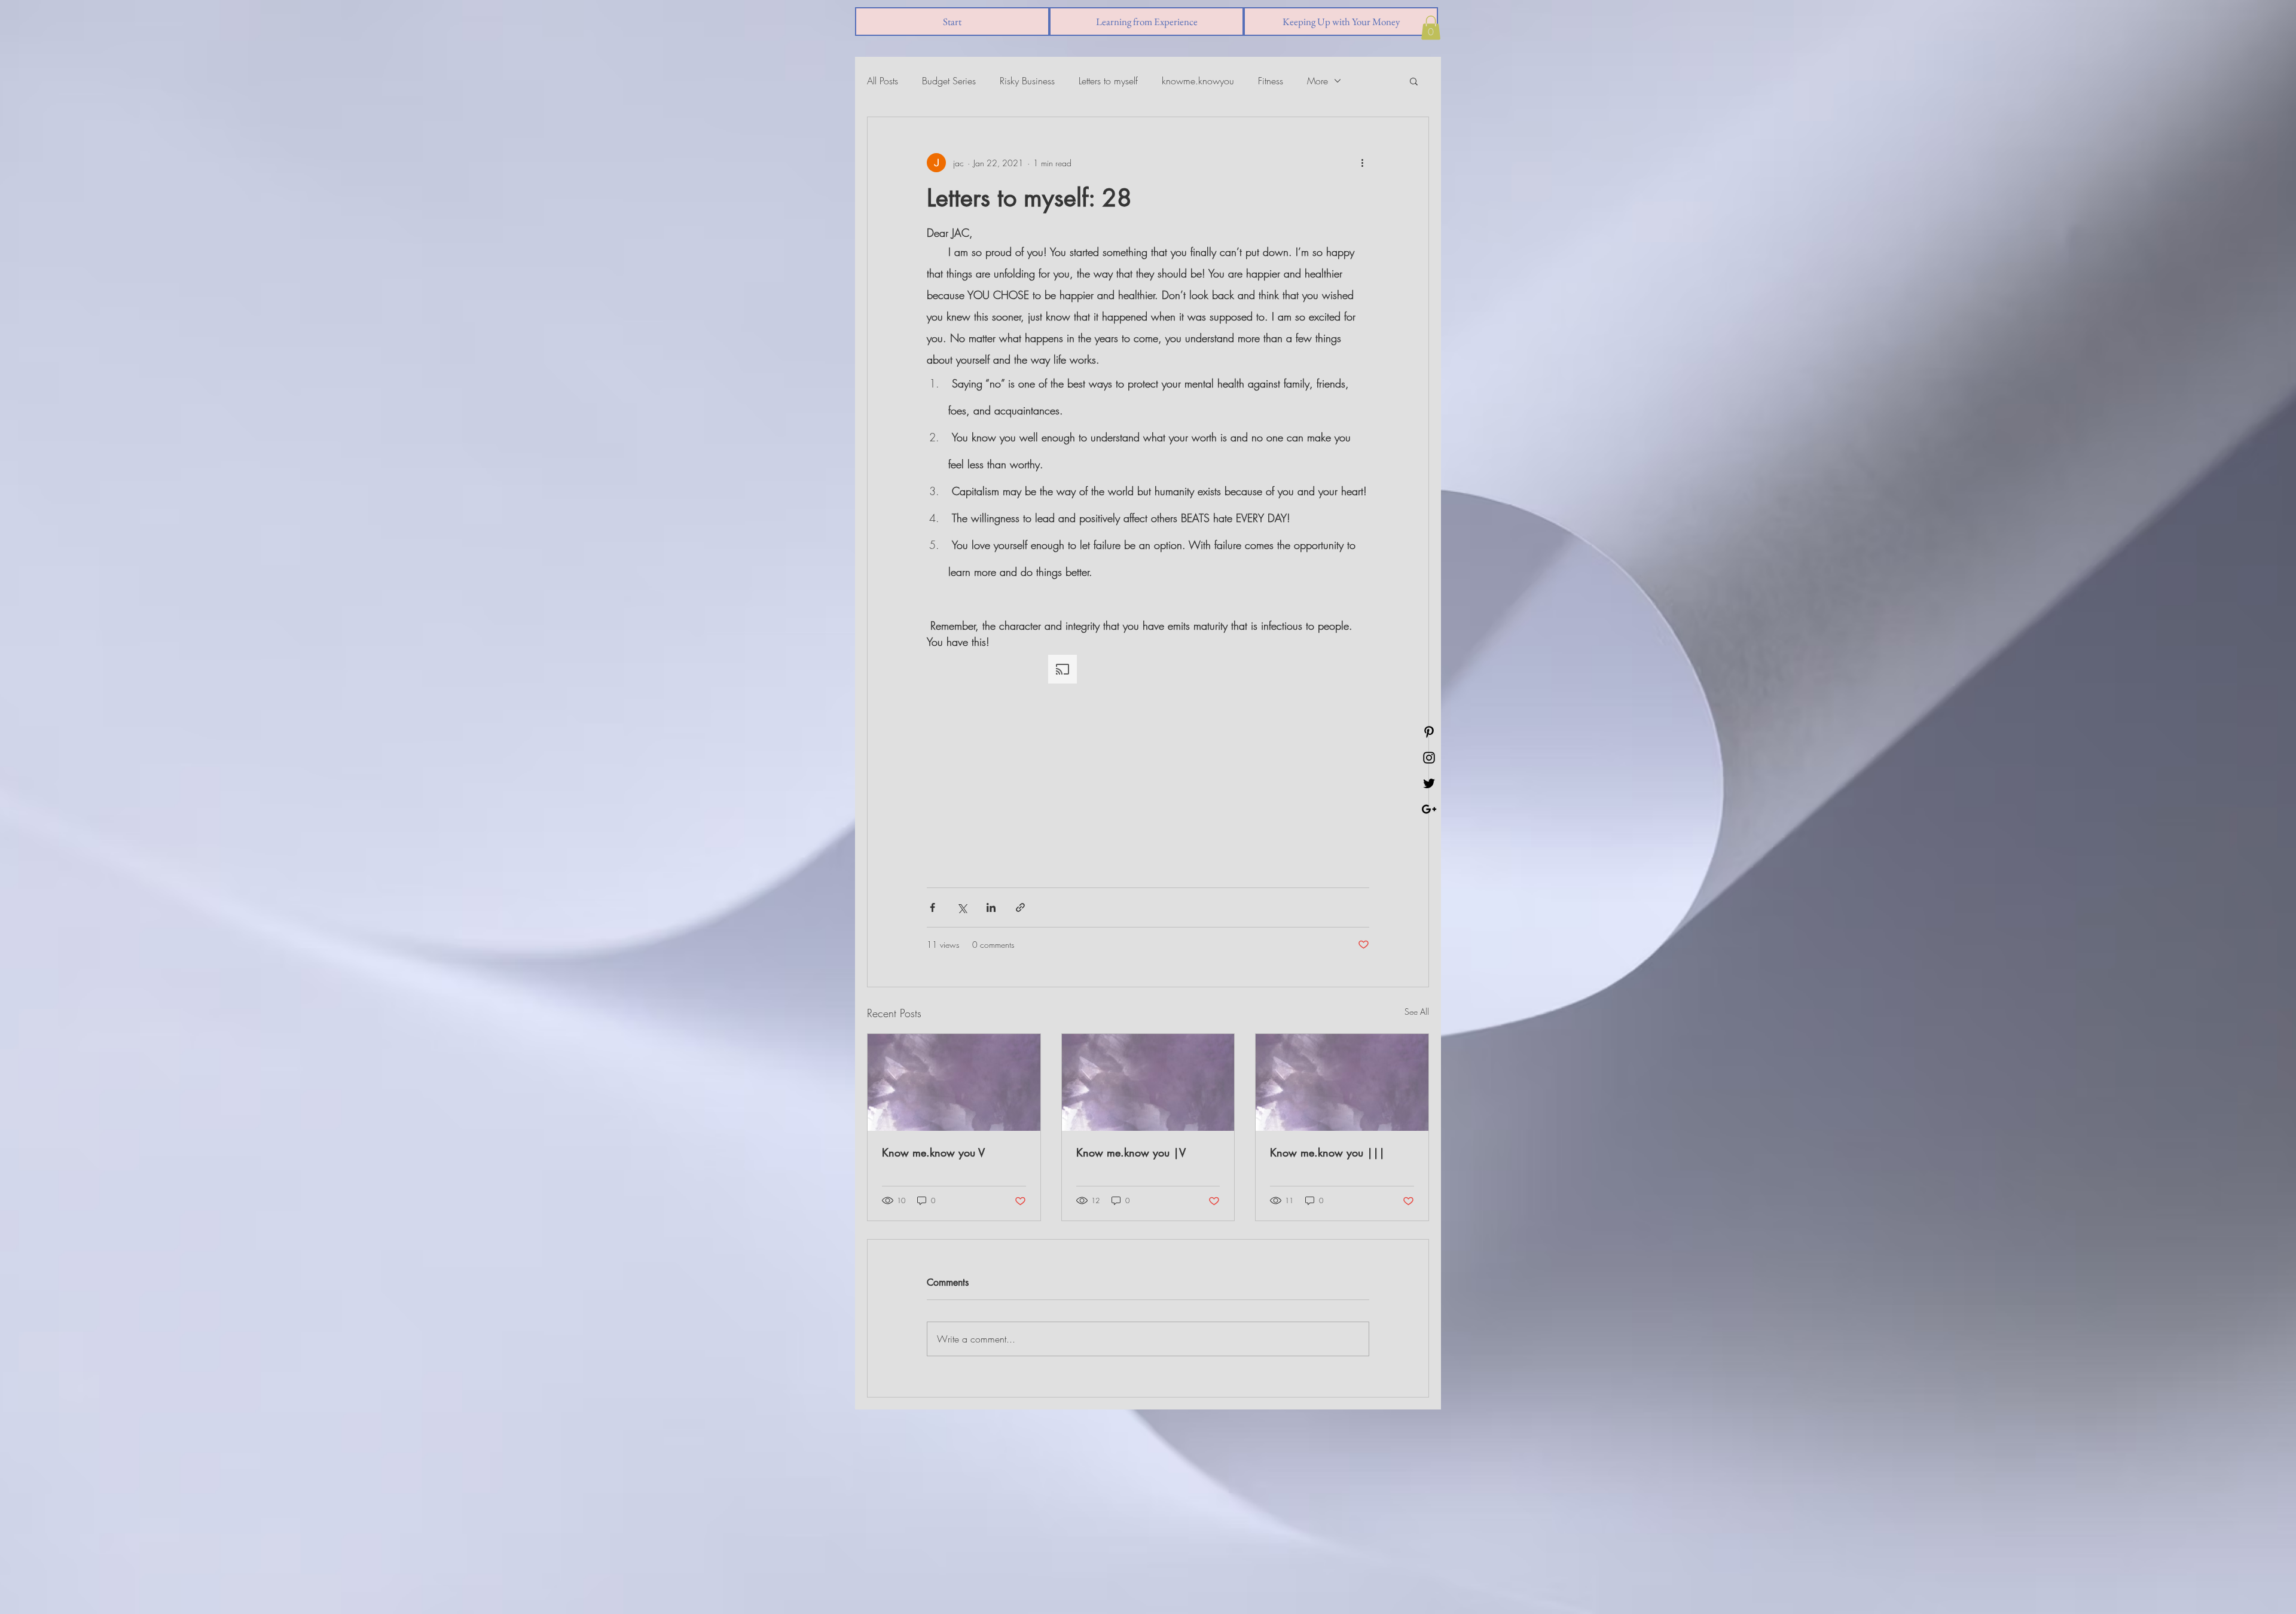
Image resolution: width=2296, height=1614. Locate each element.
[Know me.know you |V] (1148, 1082)
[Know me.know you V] (954, 1082)
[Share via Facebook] (932, 907)
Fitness (1271, 81)
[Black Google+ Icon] (1429, 809)
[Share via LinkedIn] (991, 907)
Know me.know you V (933, 1152)
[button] (1431, 28)
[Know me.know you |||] (1342, 1082)
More (1318, 81)
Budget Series (949, 81)
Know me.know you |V (1131, 1152)
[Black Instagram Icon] (1429, 758)
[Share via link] (1020, 907)
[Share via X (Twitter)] (962, 907)
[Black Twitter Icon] (1429, 783)
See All (1417, 1012)
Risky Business (1027, 81)
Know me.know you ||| (1327, 1152)
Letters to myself (1108, 81)
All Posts (883, 81)
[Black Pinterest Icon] (1429, 732)
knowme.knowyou (1198, 81)
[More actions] (1362, 163)
